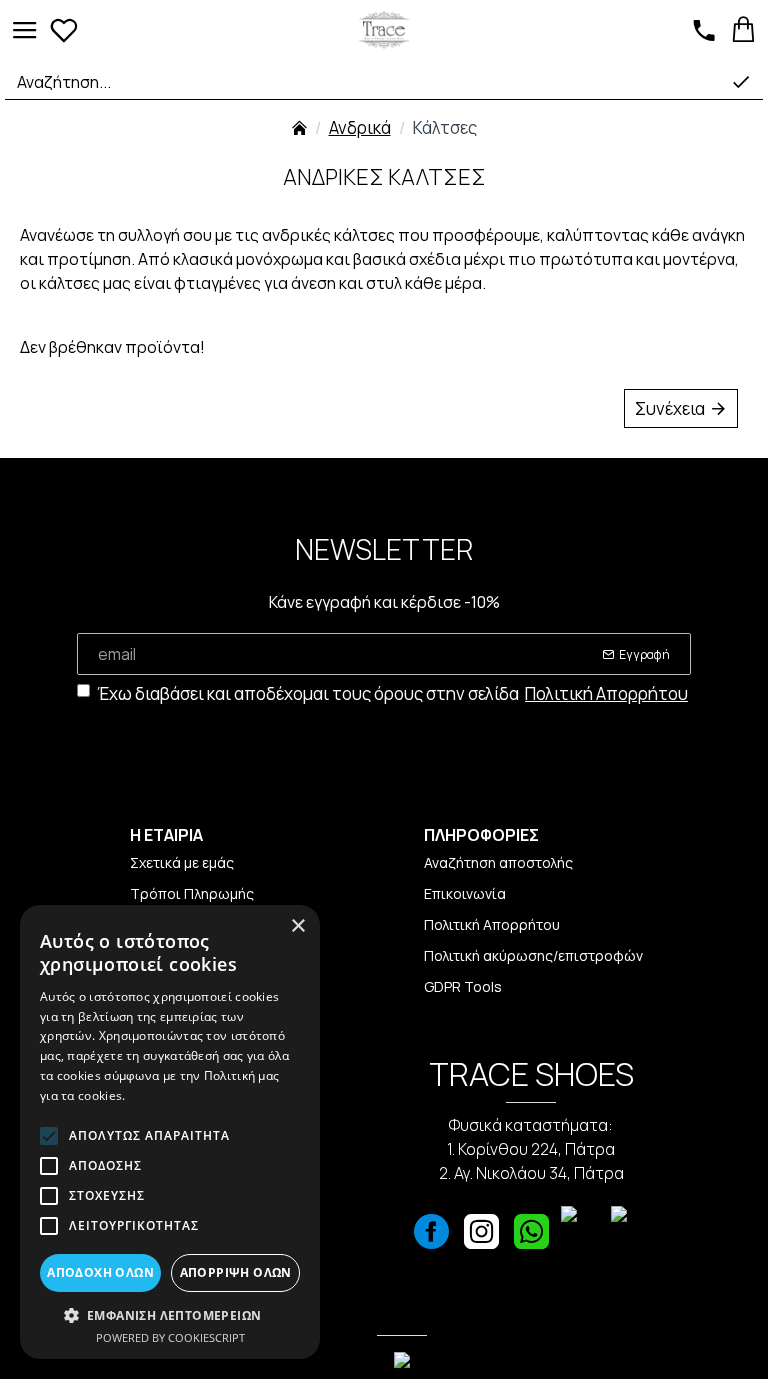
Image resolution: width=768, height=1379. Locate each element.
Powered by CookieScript (170, 1337)
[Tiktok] (631, 1237)
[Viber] (581, 1237)
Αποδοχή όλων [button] (100, 1272)
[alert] (170, 1132)
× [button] (297, 926)
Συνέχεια (670, 408)
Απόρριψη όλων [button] (236, 1272)
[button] (170, 1315)
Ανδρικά (360, 127)
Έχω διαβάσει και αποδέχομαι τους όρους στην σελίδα (392, 693)
